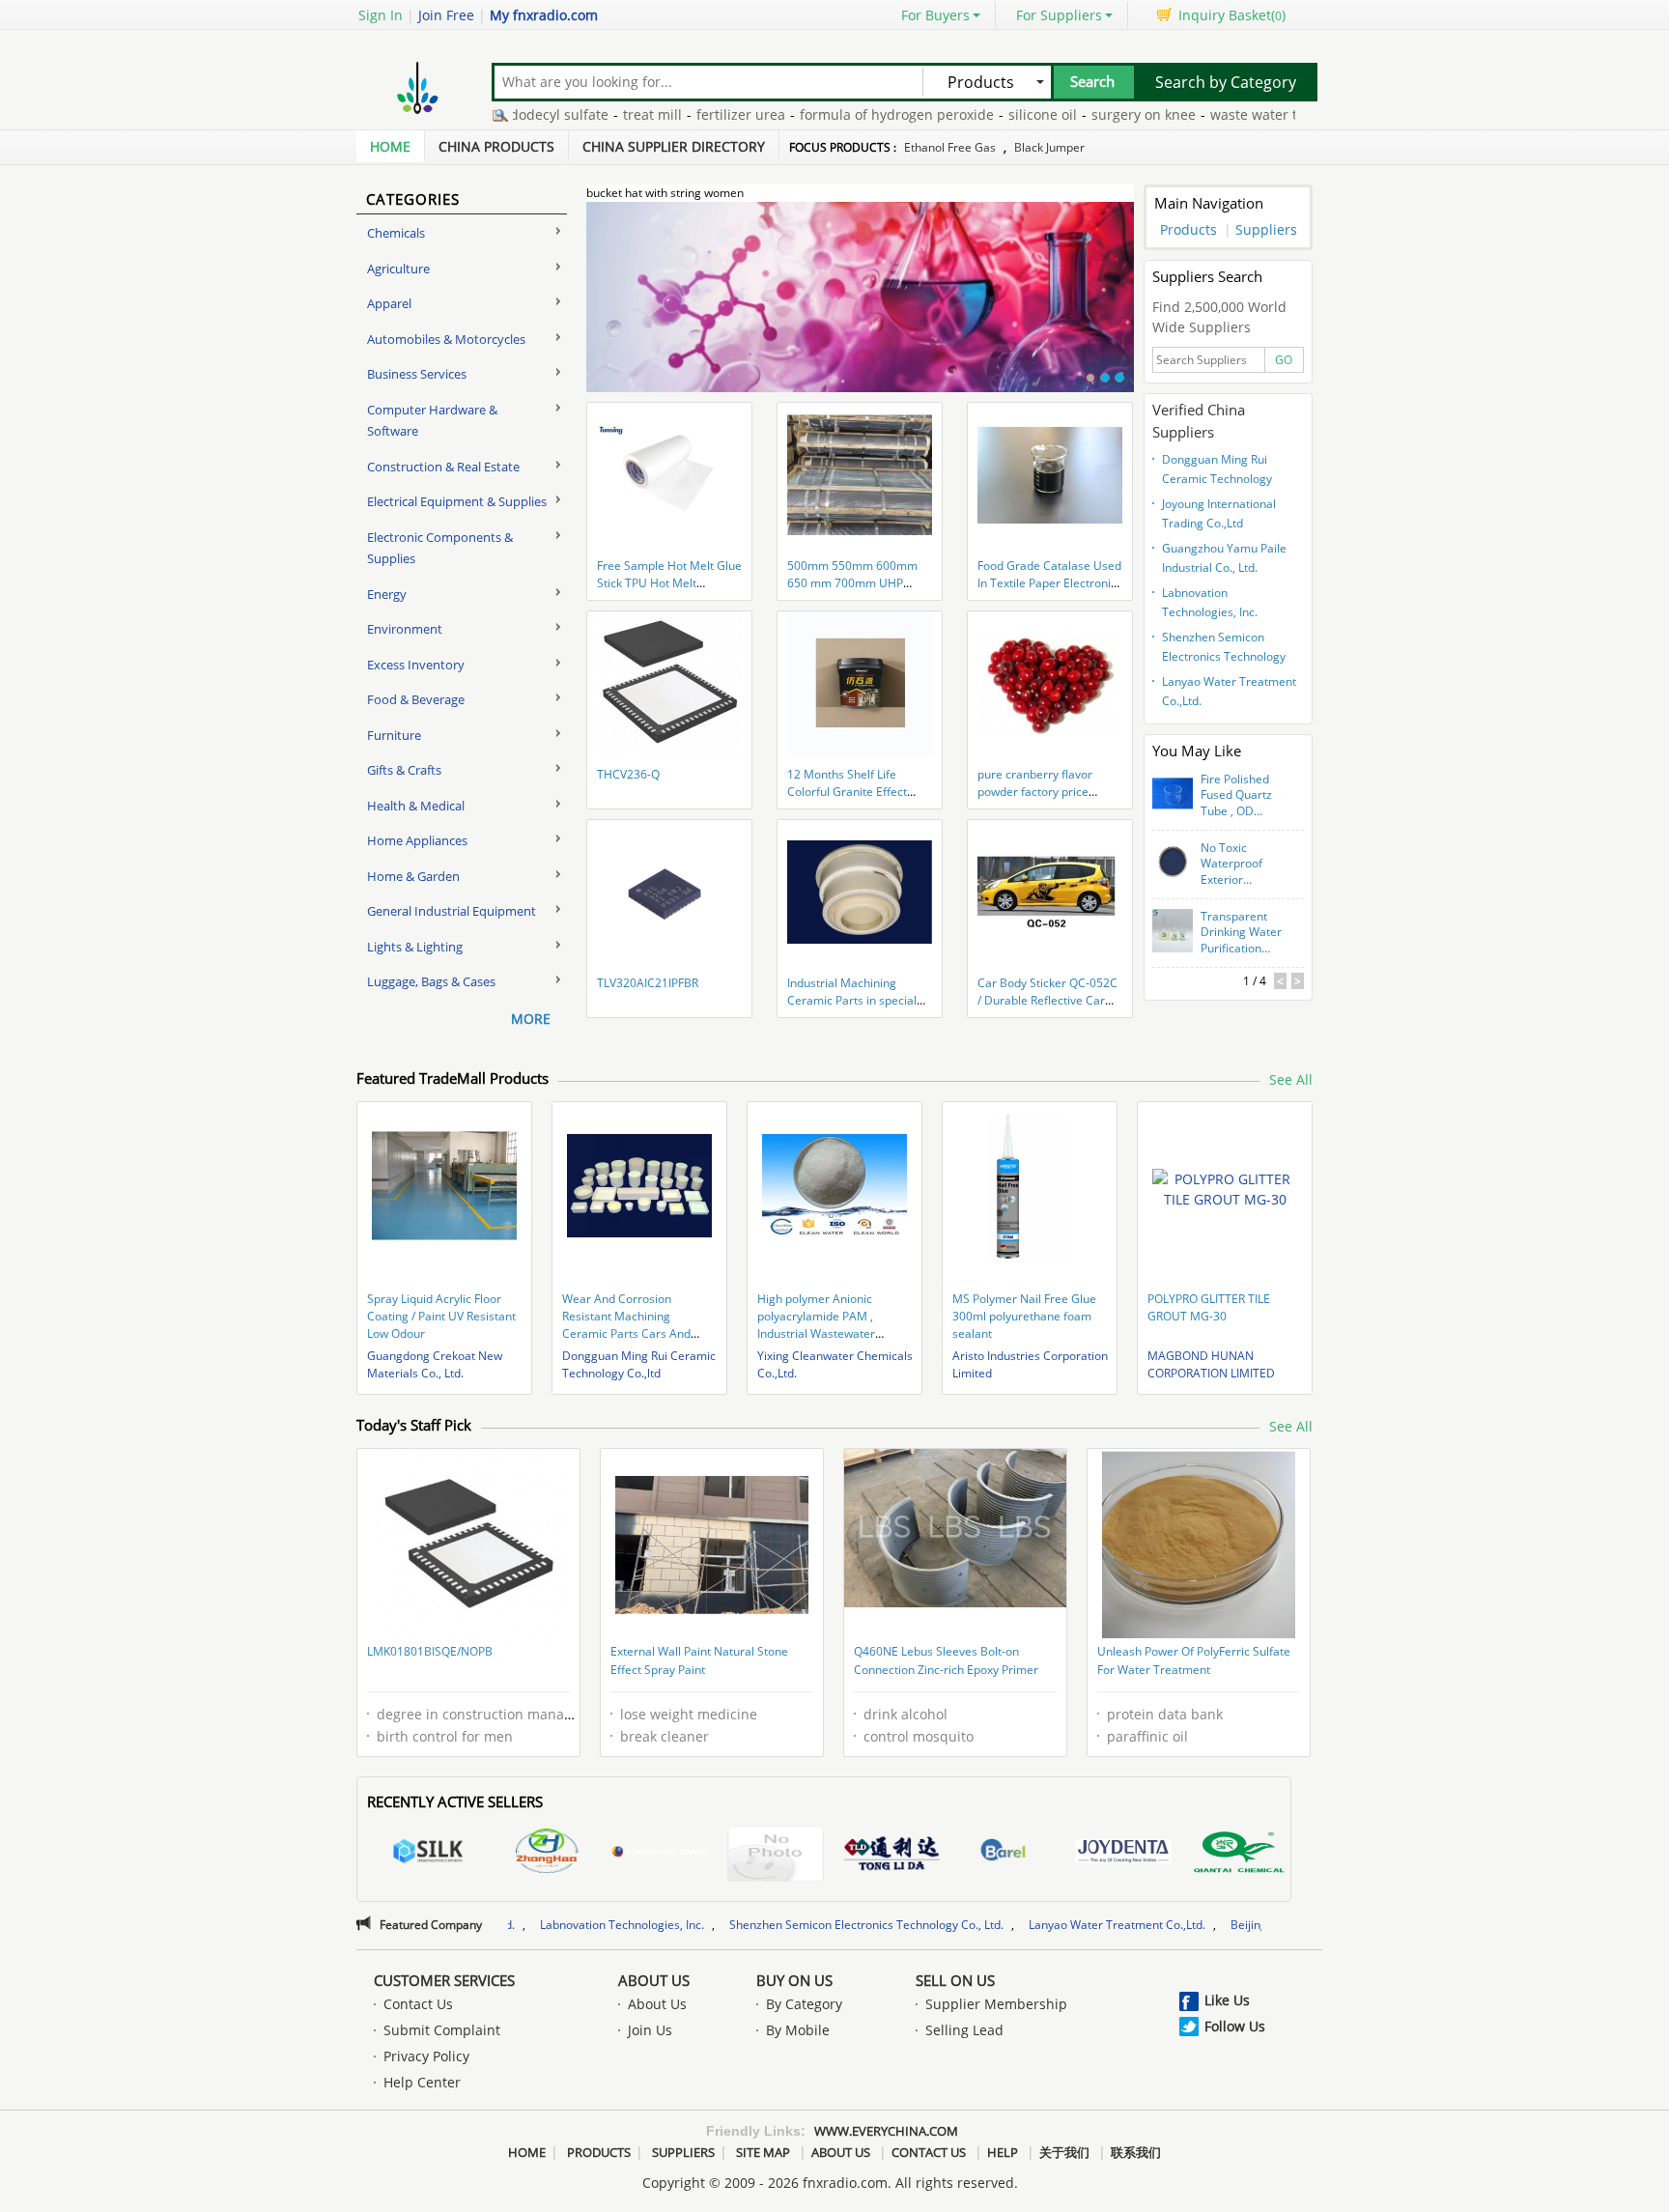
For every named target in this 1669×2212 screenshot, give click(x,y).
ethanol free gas (950, 147)
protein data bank (1165, 1714)
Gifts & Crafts (404, 770)
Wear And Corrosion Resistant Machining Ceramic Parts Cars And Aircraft (626, 1325)
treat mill (581, 114)
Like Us (1227, 2000)
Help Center (422, 2082)
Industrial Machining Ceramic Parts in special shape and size (852, 1000)
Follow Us (1235, 2026)
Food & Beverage (416, 699)
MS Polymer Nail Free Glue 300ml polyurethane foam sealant (1024, 1316)
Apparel (389, 303)
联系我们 (1136, 2152)
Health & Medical (416, 806)
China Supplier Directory (674, 146)
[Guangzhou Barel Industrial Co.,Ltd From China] (1007, 1854)
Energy (387, 594)
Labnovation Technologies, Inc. (1210, 602)
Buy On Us (794, 1980)
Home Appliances (417, 840)
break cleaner (665, 1736)
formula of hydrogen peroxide (825, 114)
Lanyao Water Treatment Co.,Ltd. (1229, 691)
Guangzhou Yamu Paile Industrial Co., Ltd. (1224, 558)
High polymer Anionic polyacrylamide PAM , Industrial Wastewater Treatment (816, 1325)
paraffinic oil (1147, 1736)
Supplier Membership (996, 2004)
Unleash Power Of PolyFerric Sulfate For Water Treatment (1194, 1661)
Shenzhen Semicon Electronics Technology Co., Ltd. (1224, 649)
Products (1188, 229)
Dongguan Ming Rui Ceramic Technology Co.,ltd (1217, 471)
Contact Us (418, 2004)
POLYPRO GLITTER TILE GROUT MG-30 (1209, 1307)
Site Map (763, 2152)
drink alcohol (905, 1714)
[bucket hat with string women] (860, 308)
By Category (804, 2004)
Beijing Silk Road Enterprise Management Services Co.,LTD (1251, 1925)
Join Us (650, 2030)
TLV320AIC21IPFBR (648, 983)
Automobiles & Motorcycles (446, 339)
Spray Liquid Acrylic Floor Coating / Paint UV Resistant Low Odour (441, 1316)
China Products (496, 146)
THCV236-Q (628, 774)
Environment (405, 629)
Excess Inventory (416, 665)
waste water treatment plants (1234, 114)
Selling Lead (964, 2030)
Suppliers (1266, 229)
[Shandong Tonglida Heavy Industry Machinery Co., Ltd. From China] (891, 1854)
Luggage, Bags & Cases (431, 981)
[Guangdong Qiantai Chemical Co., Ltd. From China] (1239, 1856)
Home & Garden (413, 876)
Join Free (446, 15)
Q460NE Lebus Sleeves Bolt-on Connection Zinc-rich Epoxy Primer (946, 1661)
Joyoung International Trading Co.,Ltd (1219, 513)
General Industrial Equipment (452, 911)
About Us (654, 1980)
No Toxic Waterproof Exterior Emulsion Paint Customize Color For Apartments (1240, 865)
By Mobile (798, 2030)
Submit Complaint (442, 2030)
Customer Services (444, 1980)
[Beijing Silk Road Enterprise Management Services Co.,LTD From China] (428, 1854)
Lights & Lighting (415, 947)
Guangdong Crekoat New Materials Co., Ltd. (435, 1364)
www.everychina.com (886, 2131)
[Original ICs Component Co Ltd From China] (776, 1856)
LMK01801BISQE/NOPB (430, 1651)
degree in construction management (495, 1714)
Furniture (394, 735)
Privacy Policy (426, 2056)
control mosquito (919, 1736)
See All (1291, 1079)
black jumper (1049, 147)
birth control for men (445, 1736)
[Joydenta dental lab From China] (1123, 1854)
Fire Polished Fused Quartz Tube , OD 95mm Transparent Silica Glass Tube (1236, 796)
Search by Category (1226, 82)
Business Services (417, 374)
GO (1284, 360)
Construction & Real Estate (443, 467)
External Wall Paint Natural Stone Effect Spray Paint (699, 1661)
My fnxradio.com (544, 15)
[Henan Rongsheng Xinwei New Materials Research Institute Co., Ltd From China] (660, 1854)
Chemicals (396, 233)
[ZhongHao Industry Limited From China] (544, 1854)
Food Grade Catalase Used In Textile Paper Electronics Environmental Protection (1050, 583)
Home (390, 146)
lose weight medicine (689, 1714)
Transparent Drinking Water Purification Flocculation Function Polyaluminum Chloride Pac (1241, 933)
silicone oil (971, 114)
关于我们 (1064, 2152)
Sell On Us (955, 1980)
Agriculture (398, 269)
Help (1003, 2152)
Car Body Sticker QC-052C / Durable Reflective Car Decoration (1047, 1000)
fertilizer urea (669, 114)
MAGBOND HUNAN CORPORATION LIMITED (1211, 1364)
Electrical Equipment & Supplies (457, 501)
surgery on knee (1072, 114)
